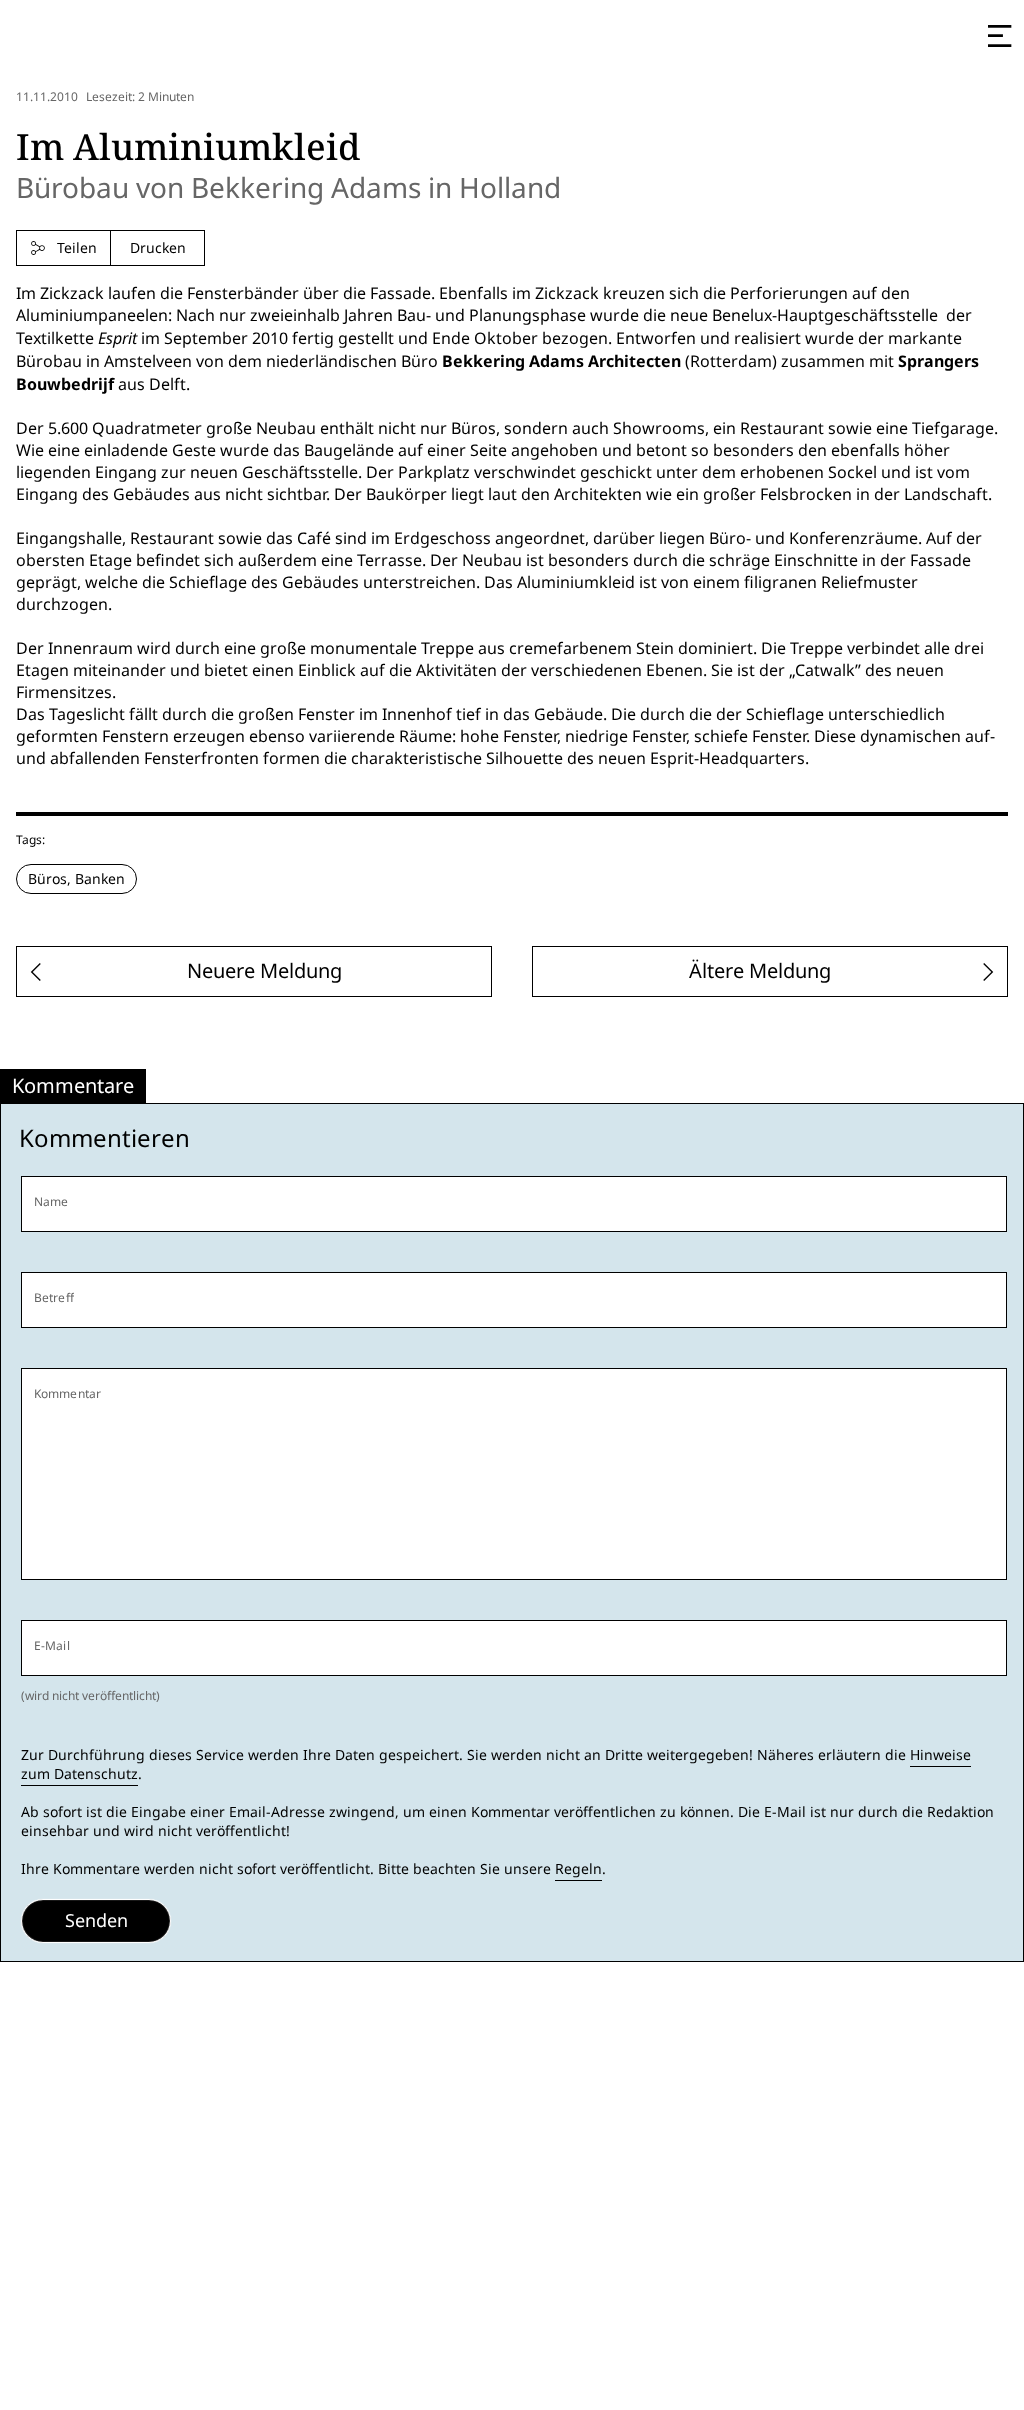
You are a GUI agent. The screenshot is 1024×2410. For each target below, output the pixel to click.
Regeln (578, 1869)
